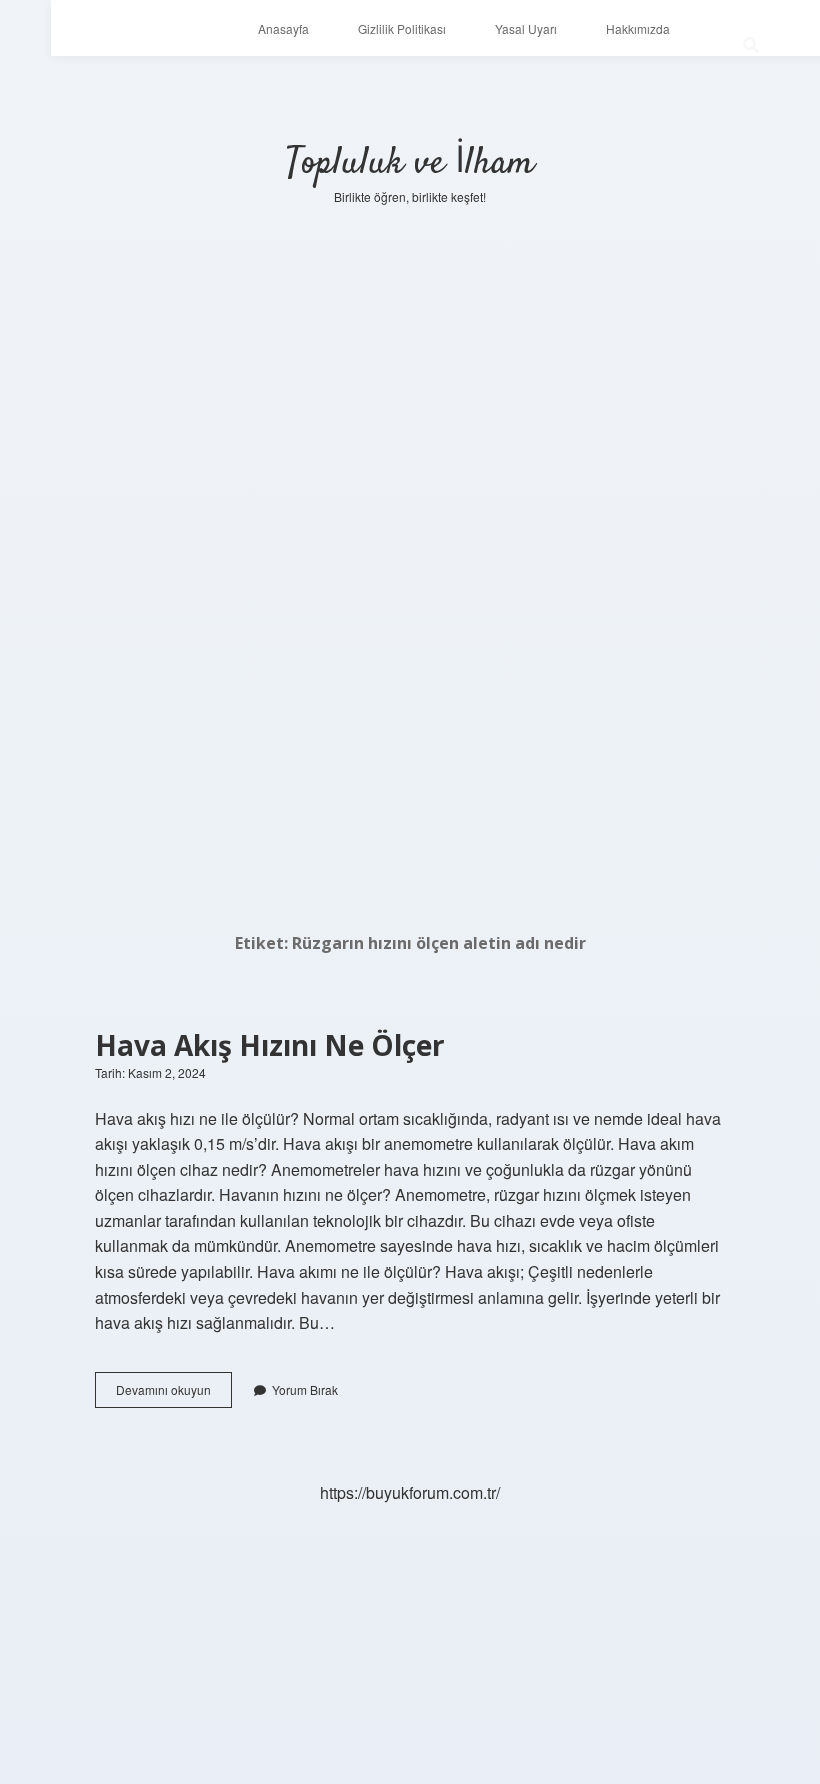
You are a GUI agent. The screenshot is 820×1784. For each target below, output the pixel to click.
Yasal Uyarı (526, 28)
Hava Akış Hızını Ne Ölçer (270, 1045)
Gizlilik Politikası (402, 28)
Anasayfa (283, 28)
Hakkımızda (638, 28)
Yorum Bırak (305, 1389)
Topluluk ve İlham (410, 163)
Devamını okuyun (174, 1394)
